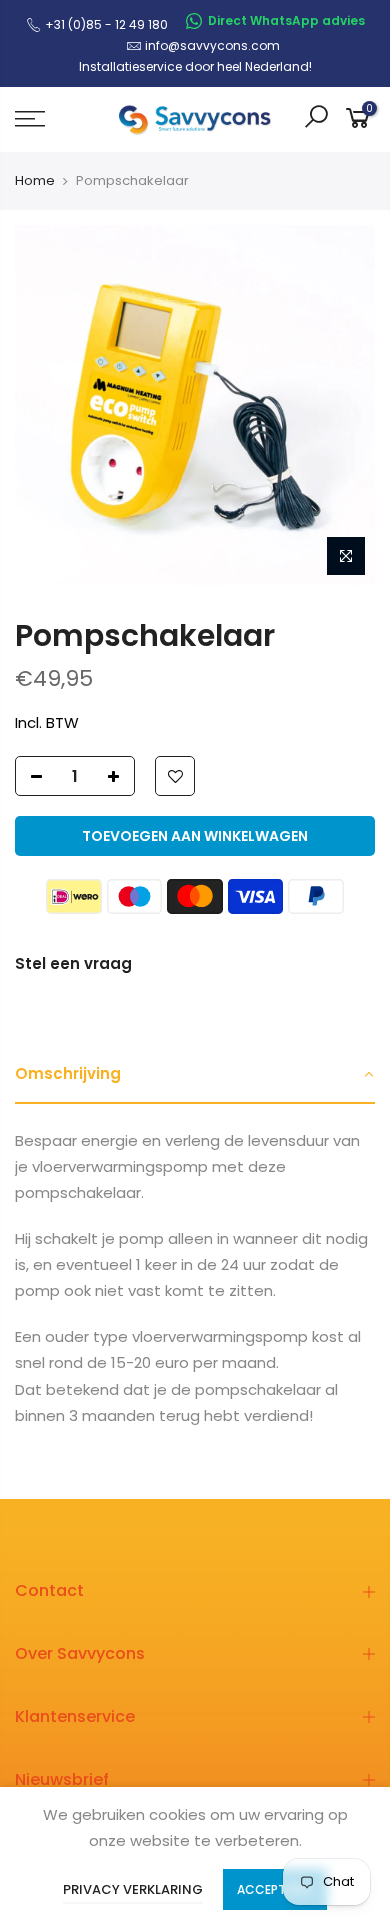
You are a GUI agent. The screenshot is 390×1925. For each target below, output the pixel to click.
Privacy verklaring (133, 1889)
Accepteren (275, 1889)
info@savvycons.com (212, 45)
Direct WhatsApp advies (286, 20)
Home (35, 181)
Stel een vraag (73, 963)
